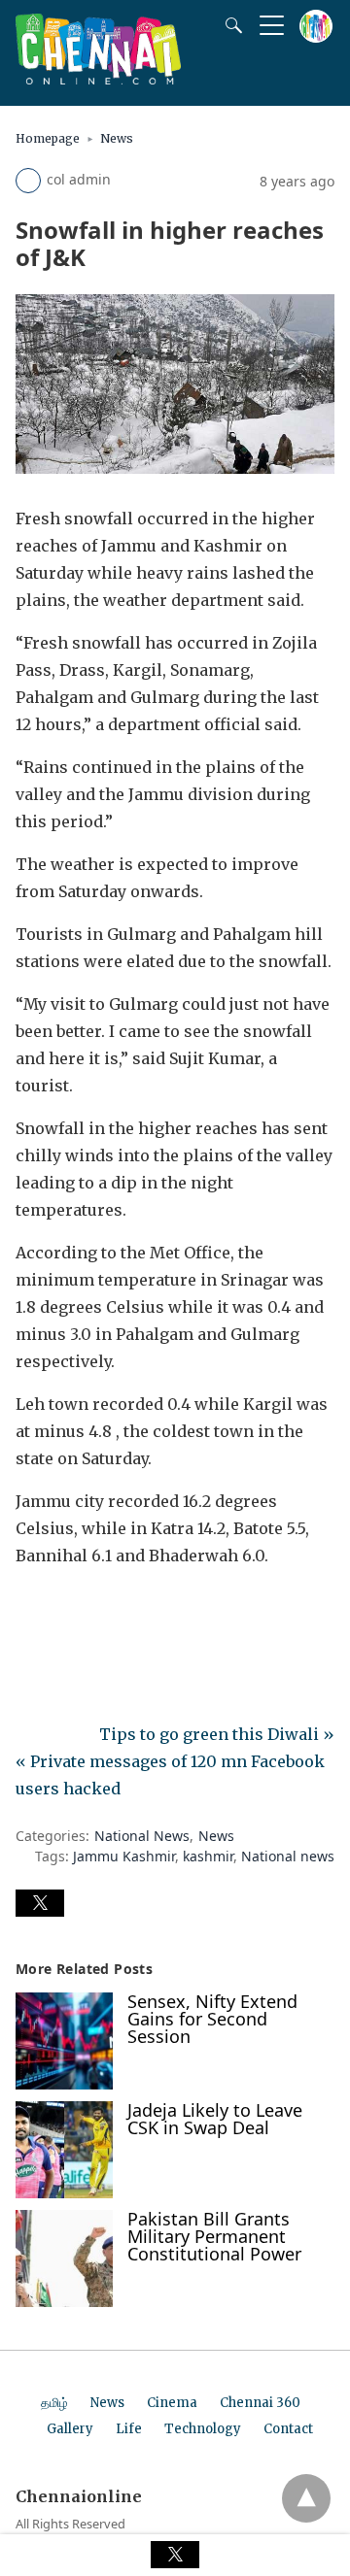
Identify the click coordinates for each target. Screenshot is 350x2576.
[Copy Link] (124, 1610)
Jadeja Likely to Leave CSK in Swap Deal (215, 2119)
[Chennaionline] (98, 79)
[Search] (229, 25)
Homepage (48, 138)
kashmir (208, 1856)
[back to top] (306, 2498)
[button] (40, 1903)
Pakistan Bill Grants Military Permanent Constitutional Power (214, 2236)
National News (142, 1836)
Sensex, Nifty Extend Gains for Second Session (212, 2019)
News (117, 138)
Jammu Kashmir (124, 1856)
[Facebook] (31, 1610)
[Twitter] (62, 1610)
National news (288, 1856)
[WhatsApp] (93, 1610)
